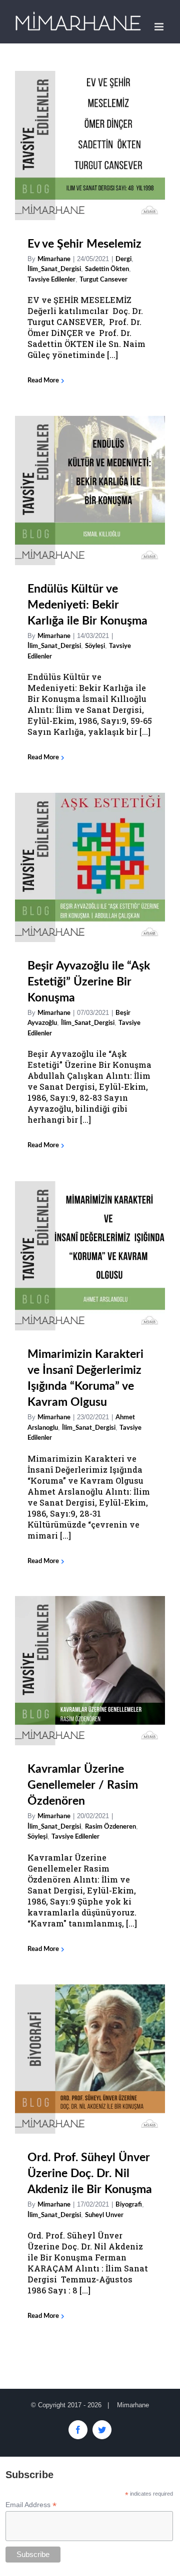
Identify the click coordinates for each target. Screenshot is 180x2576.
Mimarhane (54, 259)
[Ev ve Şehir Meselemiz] (90, 146)
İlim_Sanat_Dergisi (54, 269)
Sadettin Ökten (107, 269)
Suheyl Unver (104, 2215)
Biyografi (129, 2205)
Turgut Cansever (103, 280)
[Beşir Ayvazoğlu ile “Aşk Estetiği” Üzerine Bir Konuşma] (90, 867)
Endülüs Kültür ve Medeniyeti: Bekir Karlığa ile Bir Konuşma (87, 605)
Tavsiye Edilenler (51, 280)
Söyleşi (95, 646)
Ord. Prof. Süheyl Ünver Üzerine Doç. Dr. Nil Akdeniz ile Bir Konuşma (90, 2173)
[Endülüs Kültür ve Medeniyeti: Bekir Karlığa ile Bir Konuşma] (90, 490)
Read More (43, 381)
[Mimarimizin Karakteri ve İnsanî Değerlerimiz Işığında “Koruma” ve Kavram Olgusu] (90, 1256)
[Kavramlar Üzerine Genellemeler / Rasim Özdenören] (90, 1671)
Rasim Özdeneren (110, 1827)
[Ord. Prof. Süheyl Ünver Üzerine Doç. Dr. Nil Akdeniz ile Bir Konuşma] (90, 2059)
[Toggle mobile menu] (160, 27)
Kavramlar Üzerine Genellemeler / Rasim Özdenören (83, 1785)
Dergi (123, 259)
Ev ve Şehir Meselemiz (84, 244)
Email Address (31, 2505)
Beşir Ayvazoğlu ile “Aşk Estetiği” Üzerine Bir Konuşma (89, 982)
